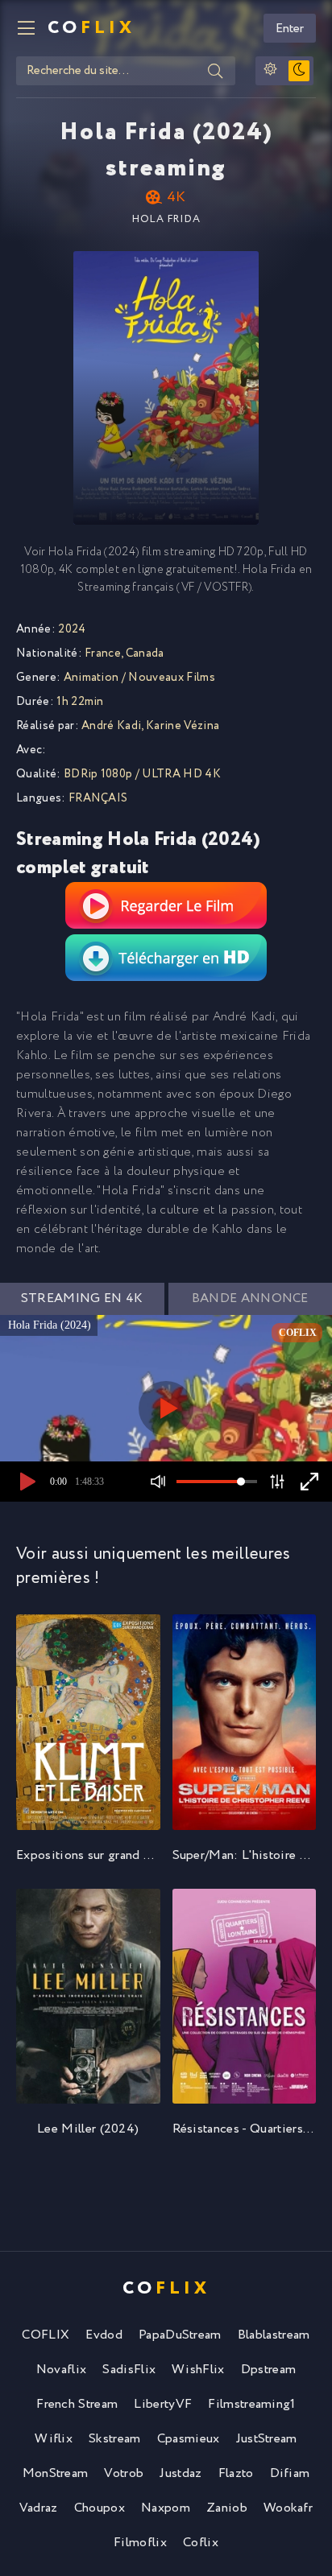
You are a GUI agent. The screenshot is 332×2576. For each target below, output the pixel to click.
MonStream (56, 2473)
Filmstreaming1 (251, 2404)
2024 (72, 629)
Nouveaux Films (171, 678)
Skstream (115, 2439)
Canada (145, 653)
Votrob (124, 2473)
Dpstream (269, 2370)
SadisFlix (129, 2370)
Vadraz (39, 2508)
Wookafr (288, 2508)
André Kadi (111, 726)
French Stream (77, 2404)
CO (91, 28)
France (103, 653)
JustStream (267, 2439)
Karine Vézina (183, 726)
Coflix (201, 2543)
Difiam (290, 2473)
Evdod (104, 2335)
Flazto (236, 2473)
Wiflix (54, 2439)
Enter (290, 29)
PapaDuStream (180, 2335)
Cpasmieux (189, 2439)
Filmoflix (140, 2543)
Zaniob (227, 2508)
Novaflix (62, 2370)
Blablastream (274, 2335)
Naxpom (166, 2508)
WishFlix (198, 2370)
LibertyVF (163, 2404)
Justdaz (181, 2473)
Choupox (100, 2508)
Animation (91, 678)
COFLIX (46, 2335)
